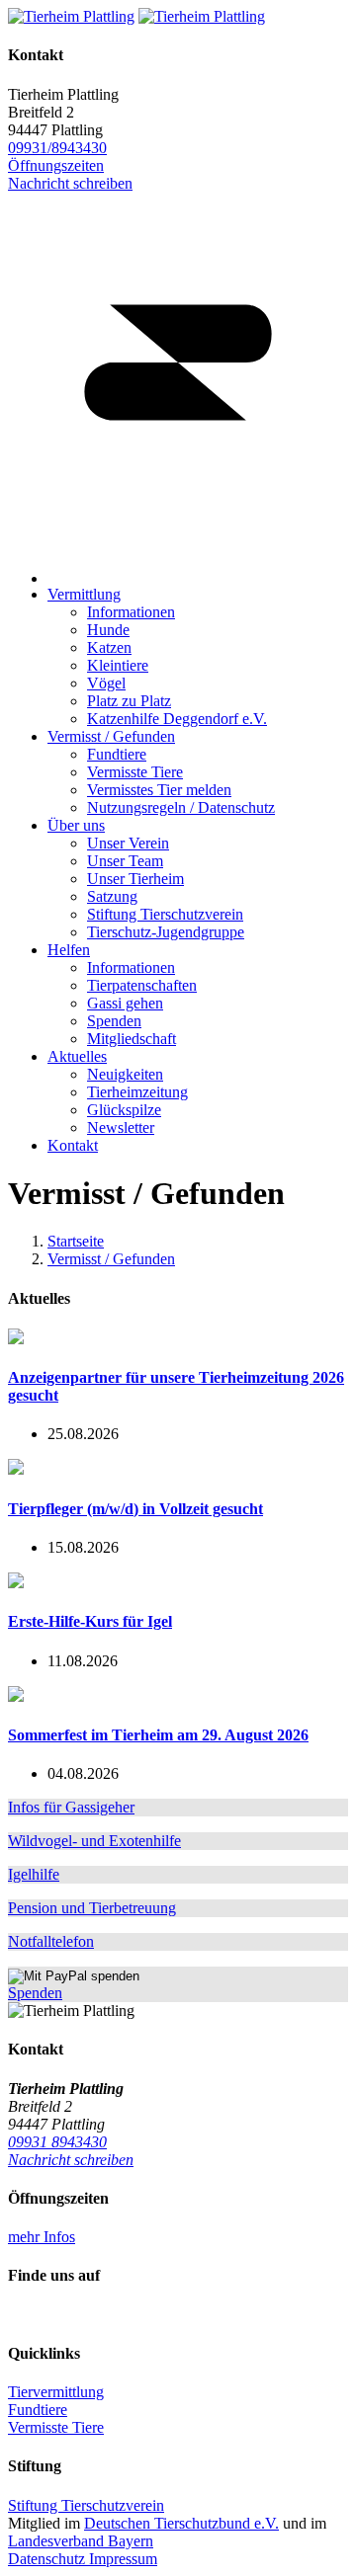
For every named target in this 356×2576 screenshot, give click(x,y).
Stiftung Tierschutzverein (86, 2505)
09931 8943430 (57, 2142)
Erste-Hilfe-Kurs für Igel (90, 1621)
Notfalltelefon (51, 1941)
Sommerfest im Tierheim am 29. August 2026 (158, 1735)
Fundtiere (38, 2410)
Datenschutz (48, 2559)
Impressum (123, 2559)
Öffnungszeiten (56, 165)
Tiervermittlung (56, 2392)
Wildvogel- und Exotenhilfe (94, 1841)
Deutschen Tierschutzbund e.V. (181, 2523)
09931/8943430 (57, 148)
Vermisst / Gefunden (111, 1259)
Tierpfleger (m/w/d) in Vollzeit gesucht (135, 1509)
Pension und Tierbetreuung (92, 1908)
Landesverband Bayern (81, 2541)
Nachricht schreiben (71, 2160)
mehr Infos (42, 2237)
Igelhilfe (34, 1874)
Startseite (76, 1241)
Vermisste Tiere (56, 2427)
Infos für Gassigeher (71, 1807)
